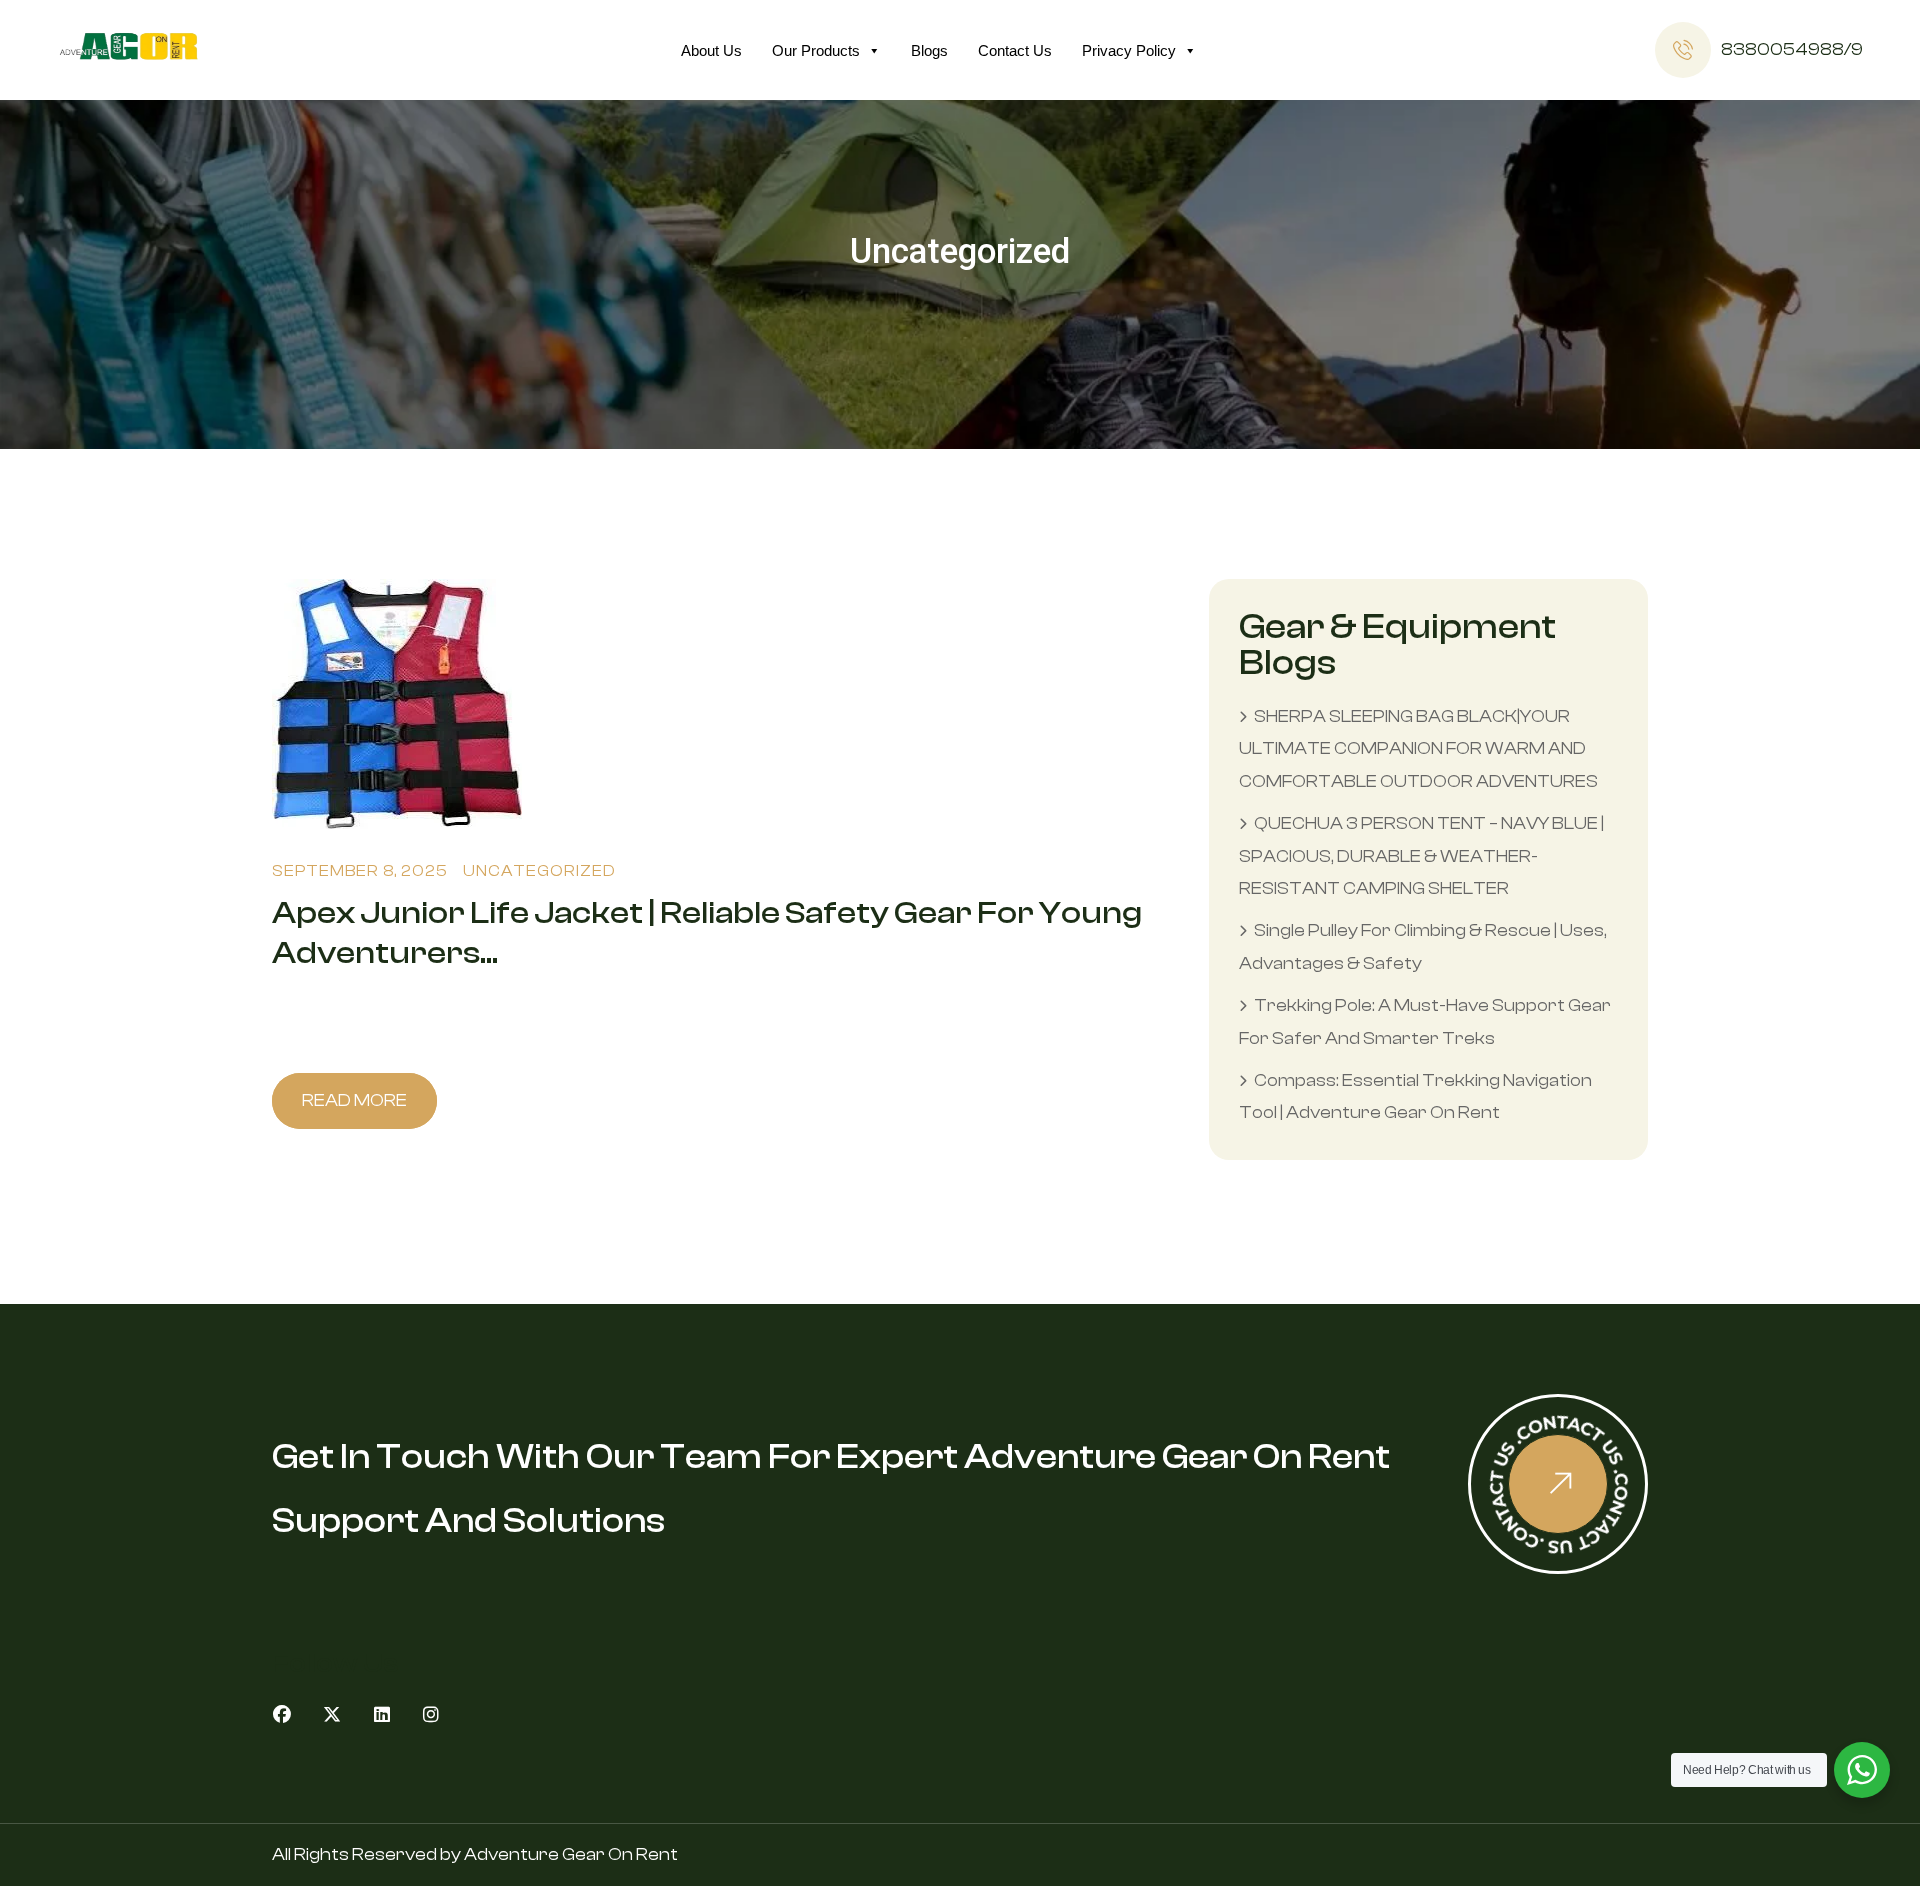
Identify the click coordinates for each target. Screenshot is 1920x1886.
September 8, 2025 (360, 871)
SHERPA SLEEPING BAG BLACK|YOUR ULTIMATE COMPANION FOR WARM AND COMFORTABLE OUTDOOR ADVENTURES (1418, 749)
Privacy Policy (1129, 50)
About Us (711, 50)
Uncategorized (539, 871)
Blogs (929, 50)
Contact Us (1015, 50)
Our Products (816, 50)
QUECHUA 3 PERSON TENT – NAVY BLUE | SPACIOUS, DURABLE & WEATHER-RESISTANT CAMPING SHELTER (1421, 856)
